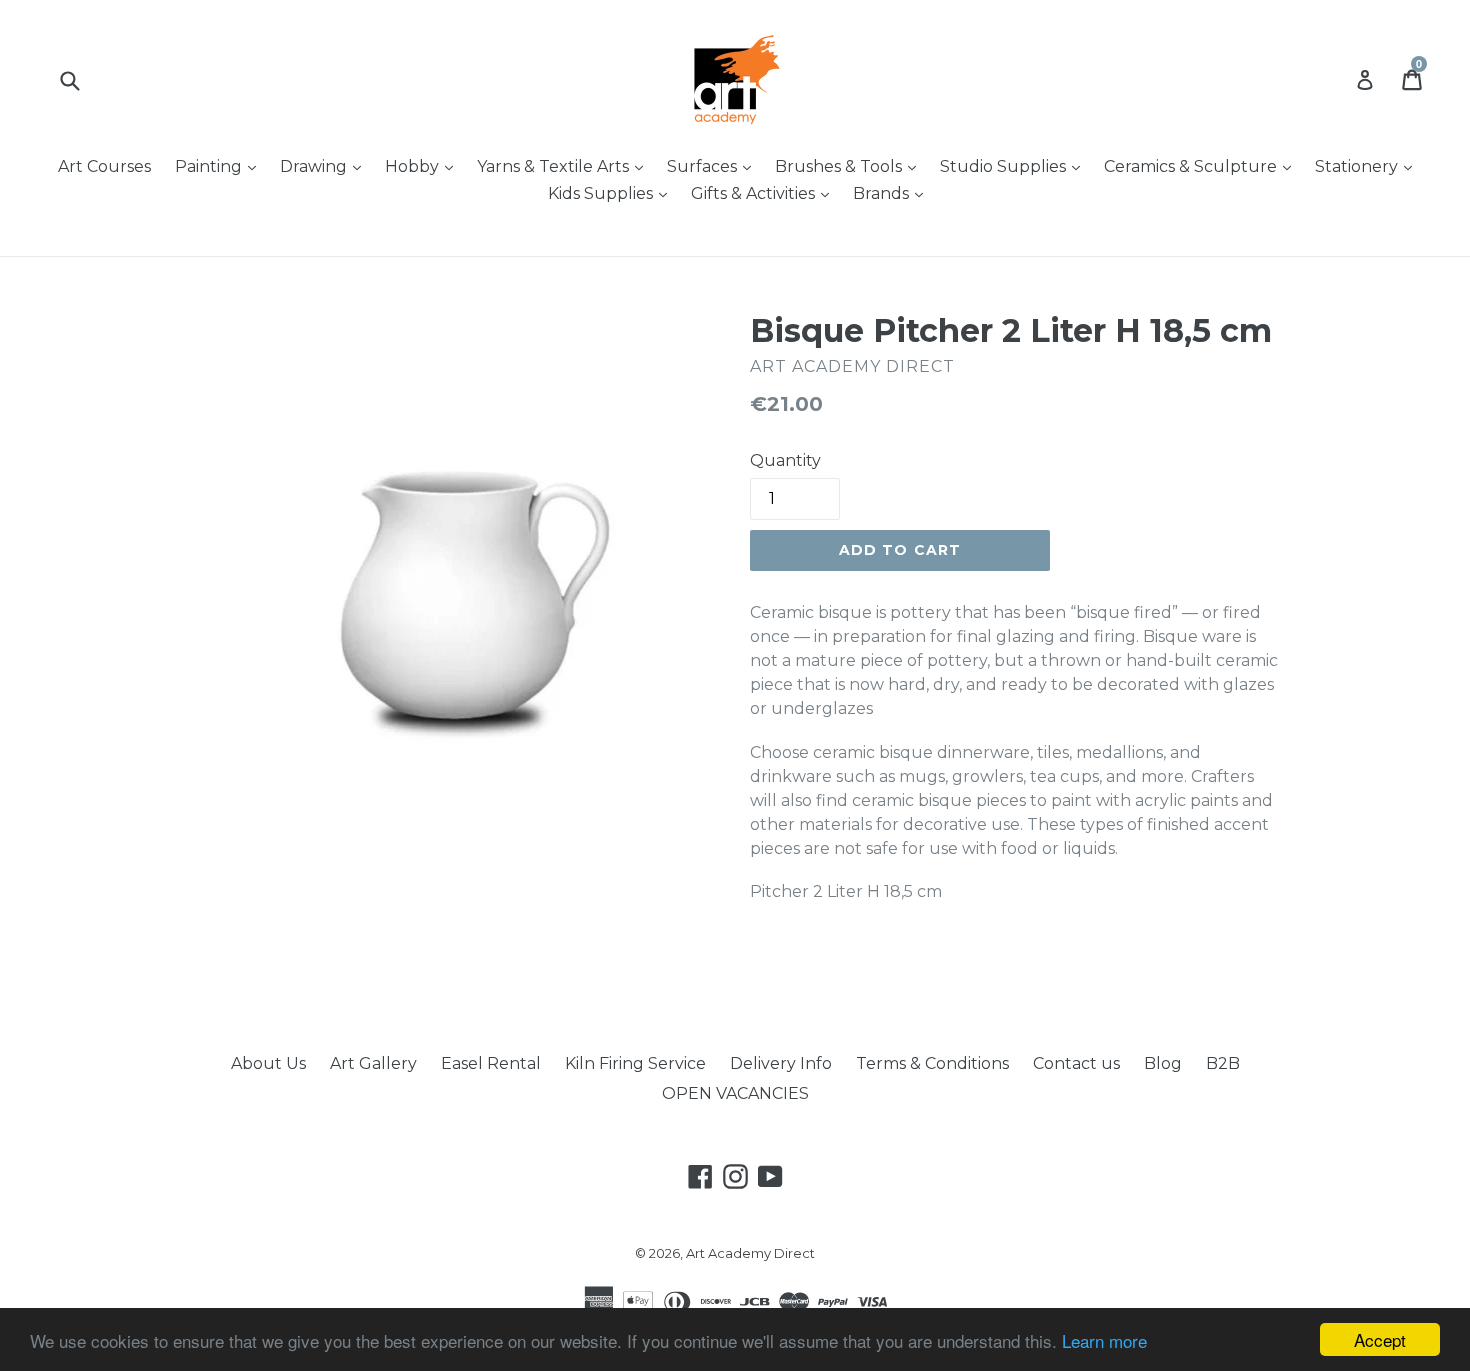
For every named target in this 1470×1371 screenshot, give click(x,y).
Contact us (1076, 1063)
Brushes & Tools (850, 166)
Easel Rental (491, 1063)
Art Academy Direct (750, 1253)
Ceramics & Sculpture (1202, 166)
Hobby (424, 166)
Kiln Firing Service (635, 1063)
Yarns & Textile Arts (565, 166)
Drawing (325, 166)
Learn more (1104, 1340)
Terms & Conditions (932, 1063)
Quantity (785, 460)
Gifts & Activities (765, 193)
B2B (1223, 1063)
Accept (1380, 1339)
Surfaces (714, 166)
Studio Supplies (1015, 166)
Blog (1163, 1063)
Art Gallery (373, 1063)
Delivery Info (781, 1063)
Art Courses (104, 166)
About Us (268, 1063)
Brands (893, 193)
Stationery (1368, 166)
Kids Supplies (612, 193)
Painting (220, 166)
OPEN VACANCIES (735, 1093)
